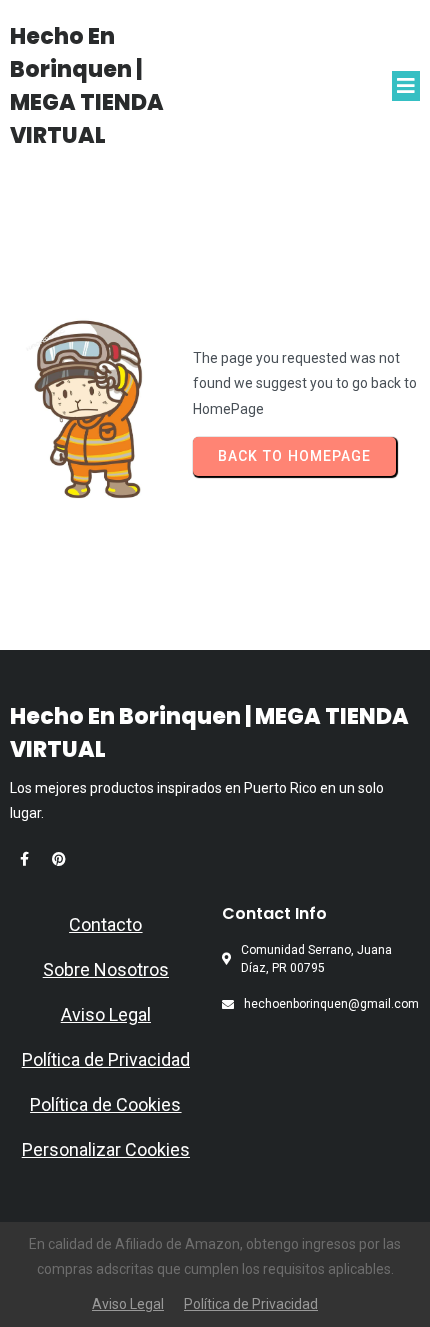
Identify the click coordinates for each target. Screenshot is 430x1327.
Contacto (105, 924)
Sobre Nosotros (106, 969)
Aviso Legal (106, 1014)
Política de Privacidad (106, 1059)
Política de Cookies (105, 1104)
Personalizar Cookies (106, 1149)
